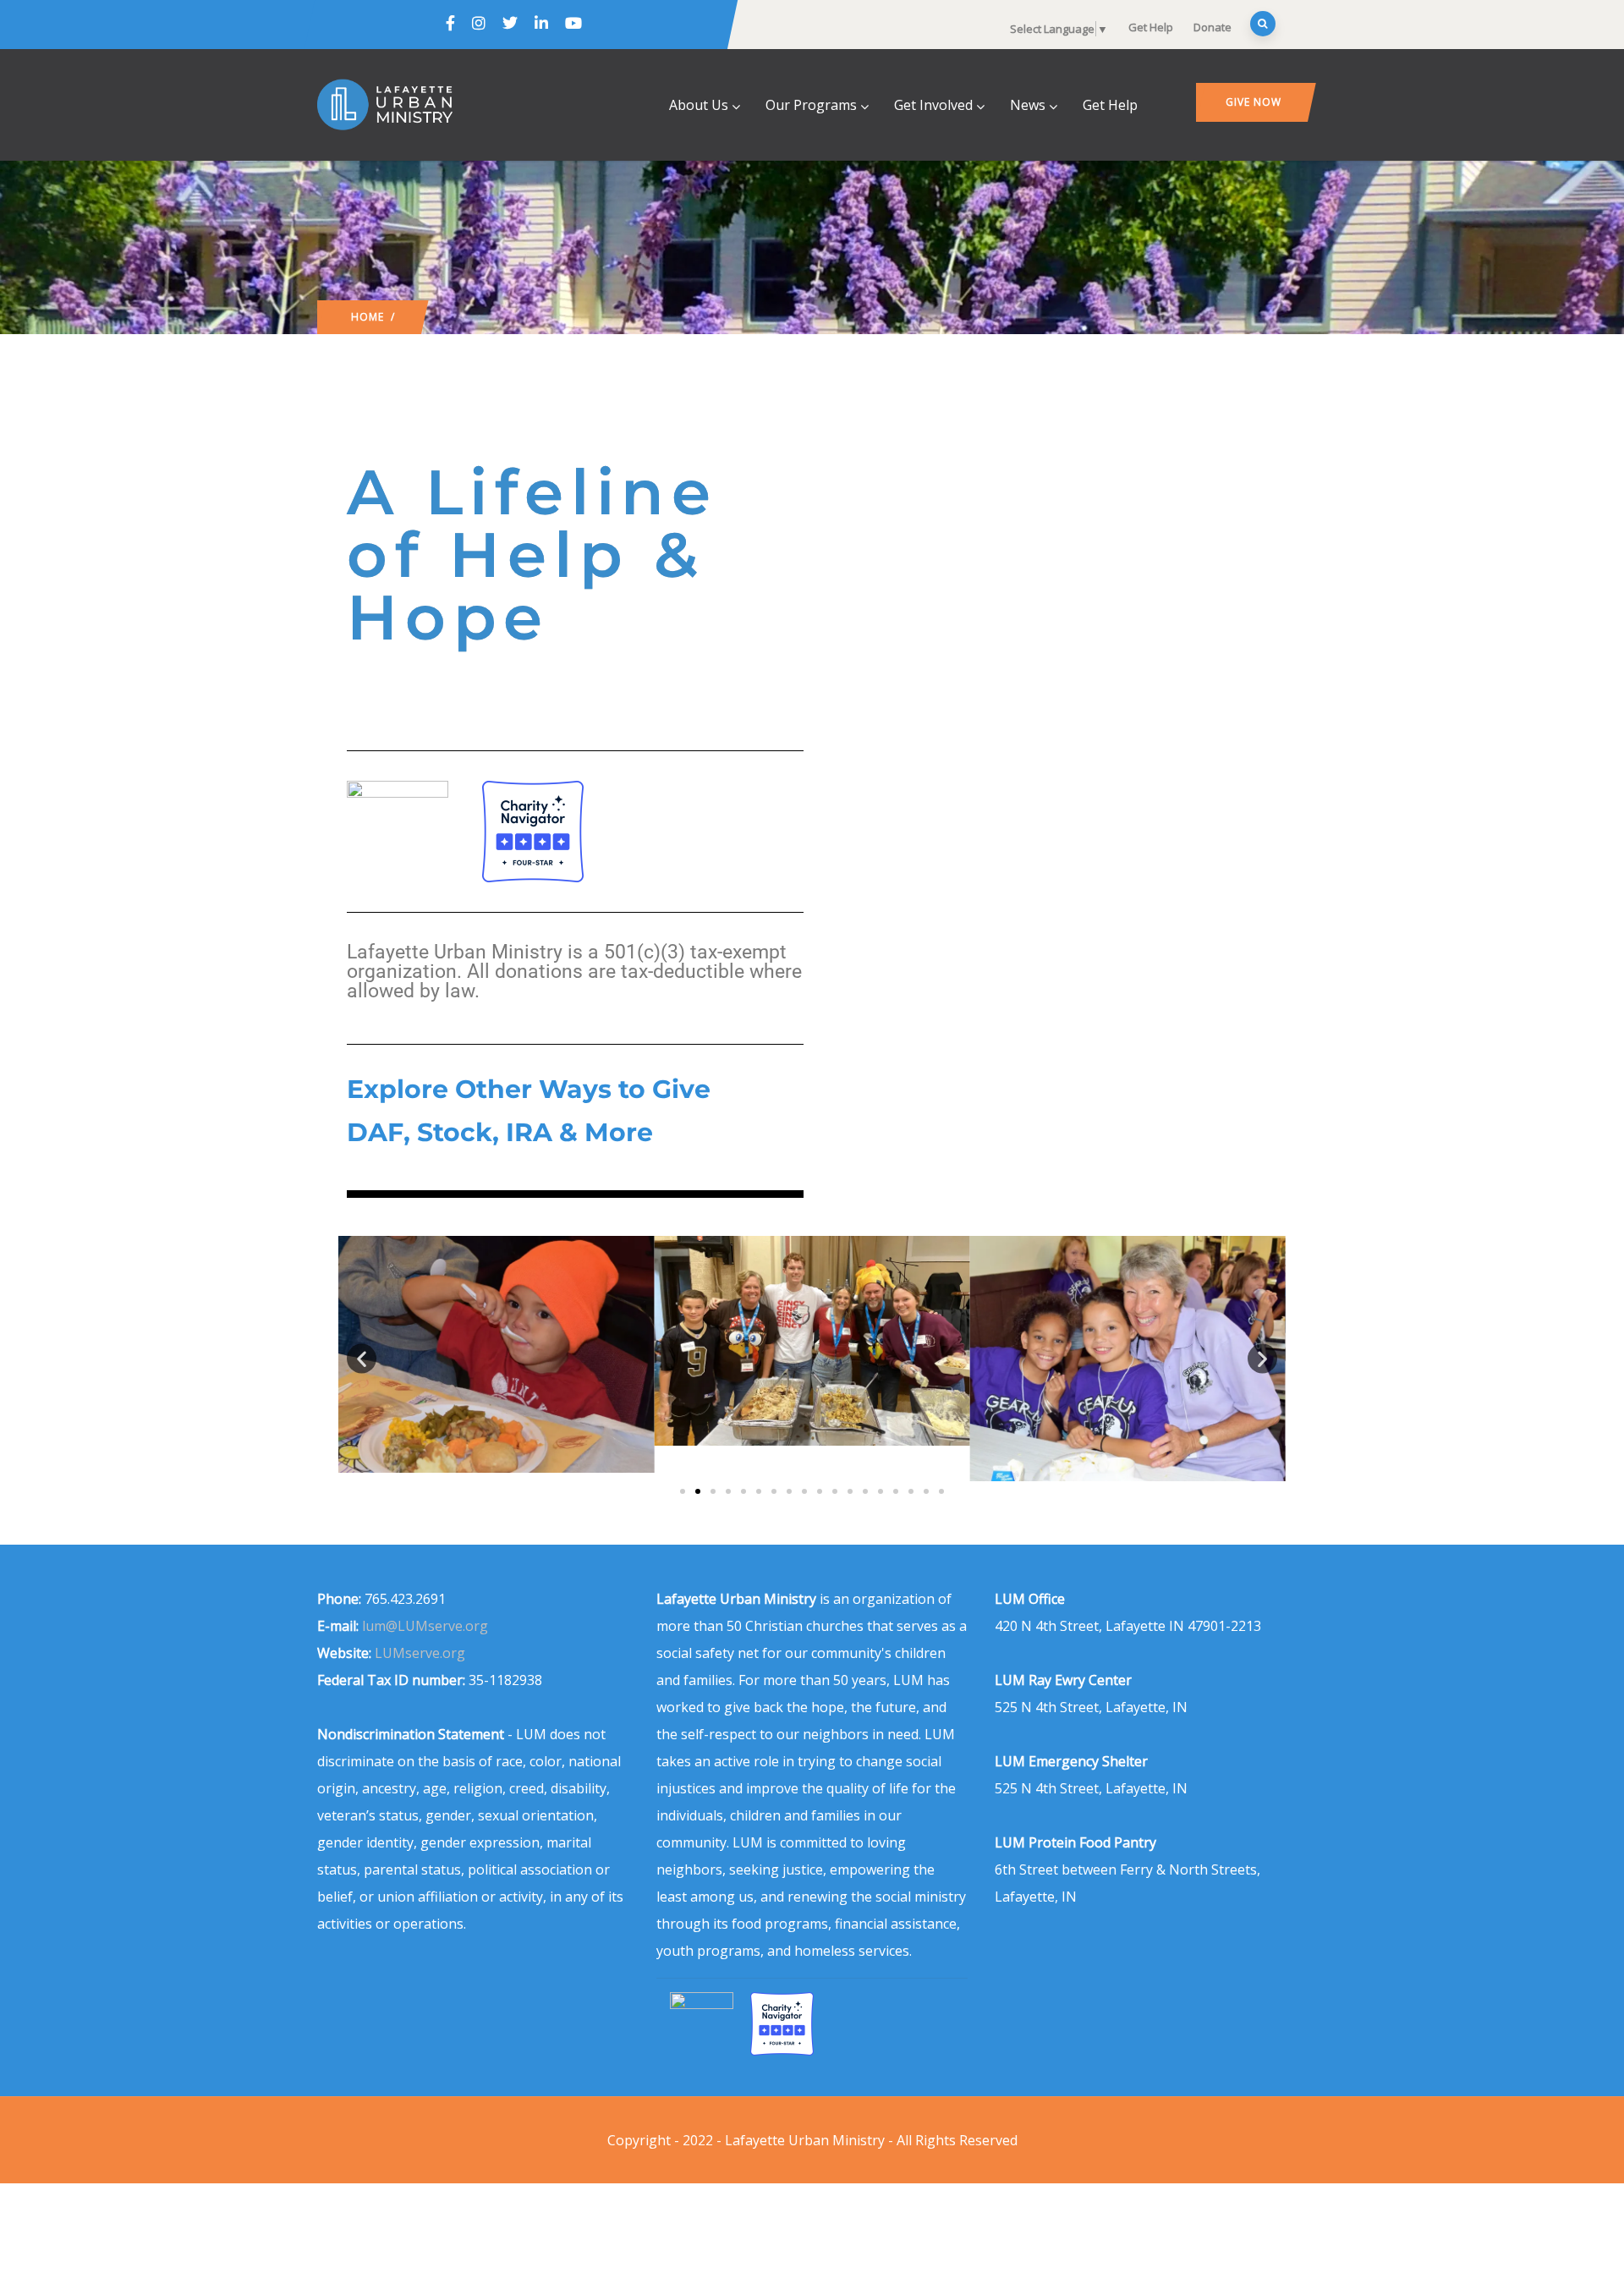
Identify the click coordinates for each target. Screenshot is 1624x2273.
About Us (699, 105)
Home (368, 317)
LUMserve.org (420, 1653)
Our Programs (811, 105)
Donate (1213, 27)
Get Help (1151, 27)
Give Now (1254, 102)
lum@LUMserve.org (425, 1626)
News (1028, 105)
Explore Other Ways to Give (529, 1089)
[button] (362, 1358)
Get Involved (933, 105)
